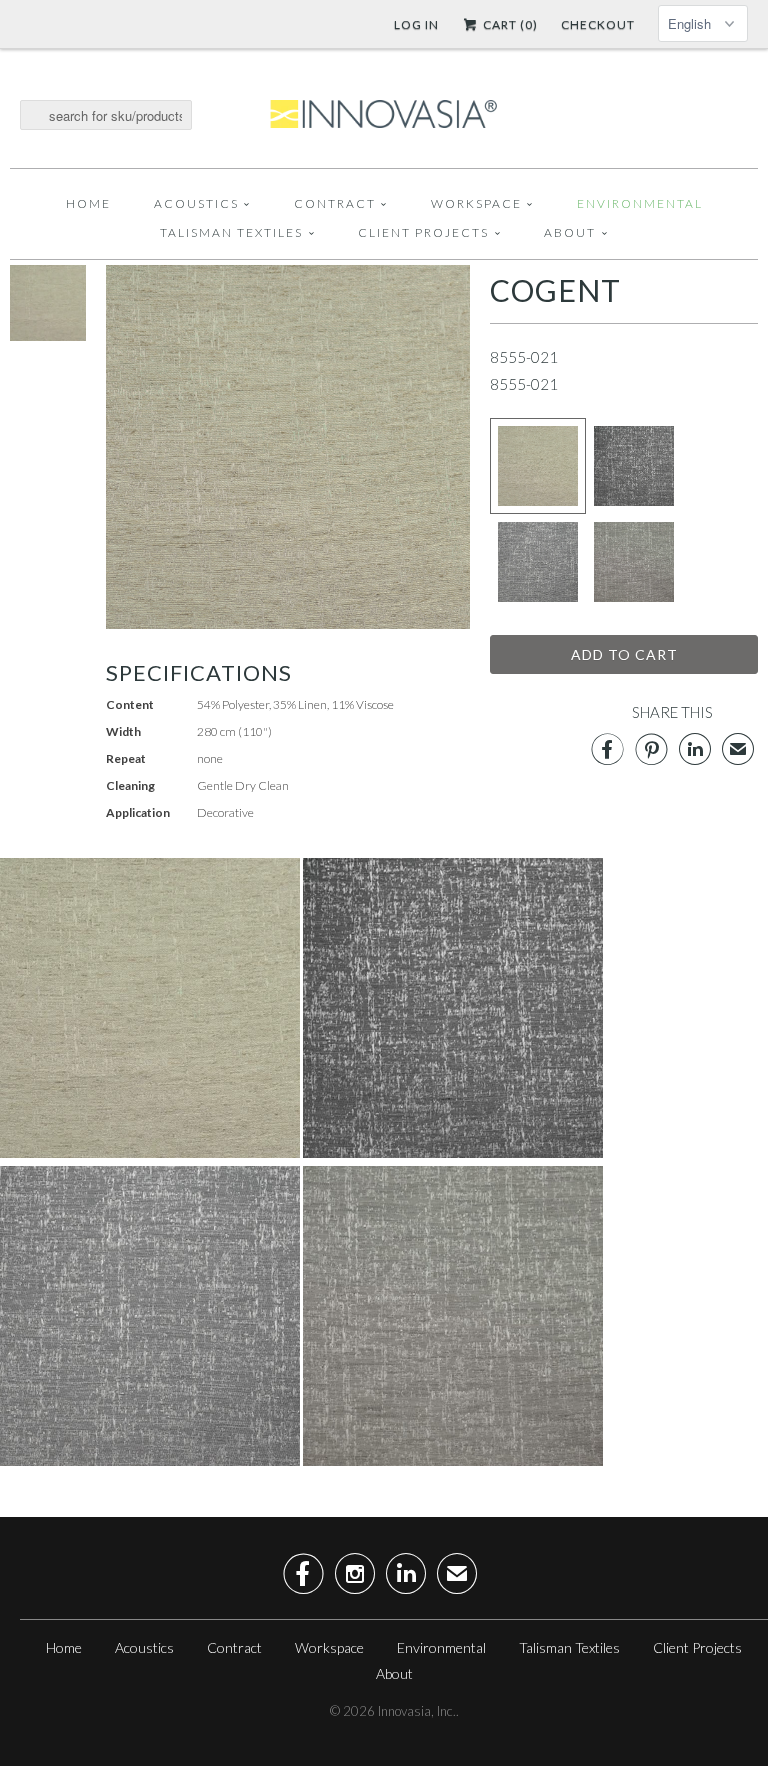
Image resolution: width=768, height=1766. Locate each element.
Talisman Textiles (231, 232)
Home (88, 203)
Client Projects (423, 232)
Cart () (509, 24)
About (570, 232)
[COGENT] (48, 335)
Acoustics (196, 203)
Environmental (640, 203)
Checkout (598, 24)
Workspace (476, 203)
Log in (416, 24)
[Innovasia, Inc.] (384, 115)
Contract (335, 203)
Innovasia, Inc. (417, 1711)
